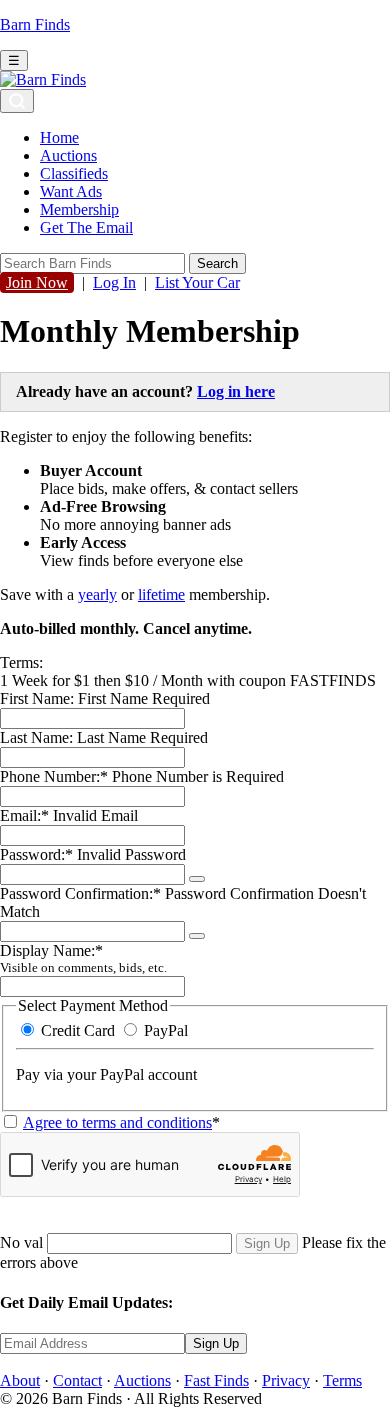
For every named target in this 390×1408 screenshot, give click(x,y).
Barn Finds (35, 24)
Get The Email (86, 227)
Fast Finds (216, 1380)
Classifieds (74, 173)
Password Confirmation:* (80, 893)
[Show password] (197, 879)
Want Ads (71, 191)
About (20, 1380)
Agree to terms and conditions (117, 1122)
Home (59, 137)
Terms (342, 1380)
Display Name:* (83, 958)
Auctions (68, 155)
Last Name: (36, 737)
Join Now (37, 282)
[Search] (17, 101)
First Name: (37, 698)
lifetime (161, 594)
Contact (77, 1380)
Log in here (236, 391)
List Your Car (197, 282)
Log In (114, 282)
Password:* (36, 854)
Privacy (286, 1380)
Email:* (24, 815)
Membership (79, 209)
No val (21, 1242)
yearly (97, 594)
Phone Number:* (56, 776)
